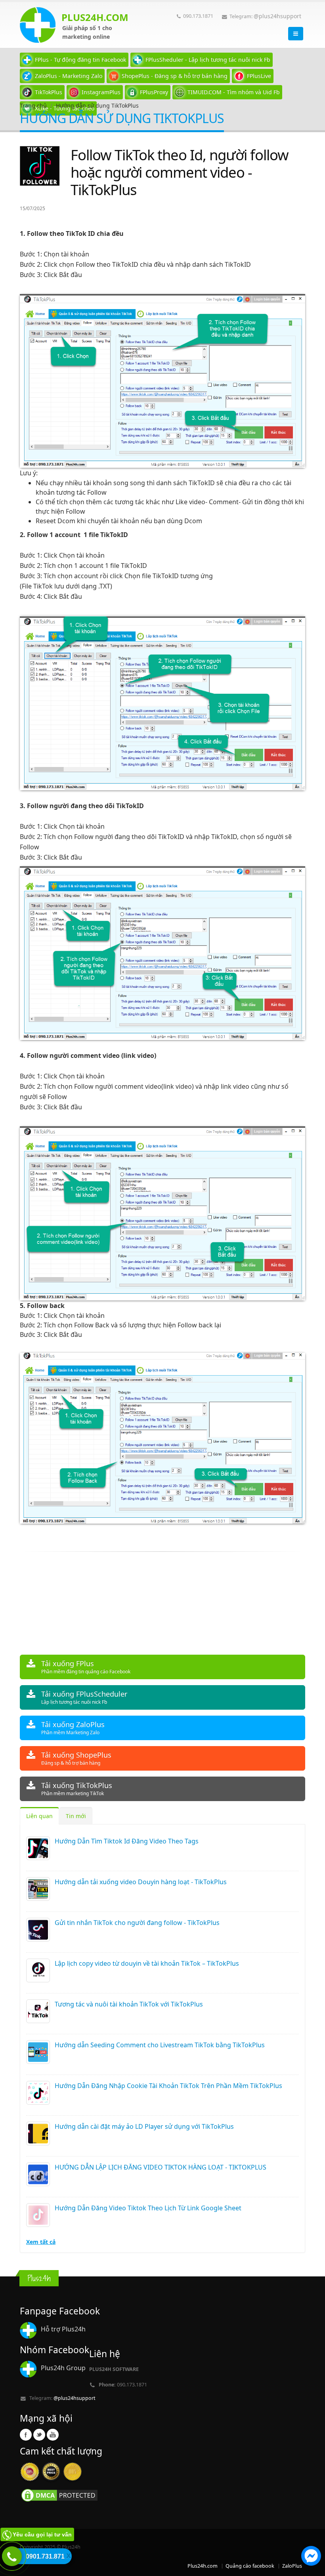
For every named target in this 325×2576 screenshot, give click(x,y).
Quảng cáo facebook (250, 2566)
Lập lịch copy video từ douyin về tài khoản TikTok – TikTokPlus (147, 1963)
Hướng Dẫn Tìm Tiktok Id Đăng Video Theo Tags (127, 1841)
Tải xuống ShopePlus (76, 1758)
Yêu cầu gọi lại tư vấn (42, 2534)
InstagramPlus (101, 92)
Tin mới (76, 1816)
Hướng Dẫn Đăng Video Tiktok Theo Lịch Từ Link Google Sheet (148, 2208)
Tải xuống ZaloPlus (73, 1728)
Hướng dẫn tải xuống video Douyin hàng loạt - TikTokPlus (141, 1882)
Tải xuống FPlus (86, 1667)
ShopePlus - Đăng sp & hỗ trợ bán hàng (175, 76)
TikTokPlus (49, 92)
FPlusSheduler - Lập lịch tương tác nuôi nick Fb (208, 60)
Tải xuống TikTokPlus (77, 1789)
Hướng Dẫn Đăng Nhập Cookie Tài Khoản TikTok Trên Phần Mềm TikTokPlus (168, 2086)
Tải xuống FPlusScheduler (84, 1697)
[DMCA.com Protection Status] (59, 2495)
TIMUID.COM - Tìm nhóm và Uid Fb (234, 92)
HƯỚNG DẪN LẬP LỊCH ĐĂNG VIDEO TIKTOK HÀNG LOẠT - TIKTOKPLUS (161, 2167)
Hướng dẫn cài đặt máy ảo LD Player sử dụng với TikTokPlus (144, 2126)
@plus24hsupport (277, 16)
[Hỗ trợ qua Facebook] (311, 2557)
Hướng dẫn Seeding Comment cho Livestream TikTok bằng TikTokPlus (160, 2045)
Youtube (53, 2435)
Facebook (26, 2435)
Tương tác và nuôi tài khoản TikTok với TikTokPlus (129, 2004)
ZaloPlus (292, 2566)
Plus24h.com (203, 2566)
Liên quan (39, 1816)
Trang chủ (33, 105)
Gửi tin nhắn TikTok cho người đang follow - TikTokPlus (137, 1923)
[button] (311, 2557)
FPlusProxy (154, 92)
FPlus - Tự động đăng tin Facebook (80, 60)
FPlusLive (259, 76)
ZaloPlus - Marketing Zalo (69, 76)
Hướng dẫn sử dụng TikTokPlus (97, 105)
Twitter (39, 2435)
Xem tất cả (41, 2242)
